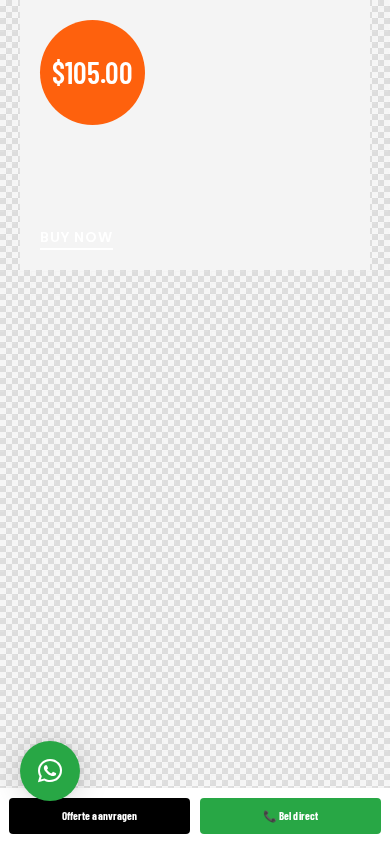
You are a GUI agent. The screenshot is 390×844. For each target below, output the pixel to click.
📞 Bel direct (290, 815)
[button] (50, 771)
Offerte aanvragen (100, 815)
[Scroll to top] (351, 761)
